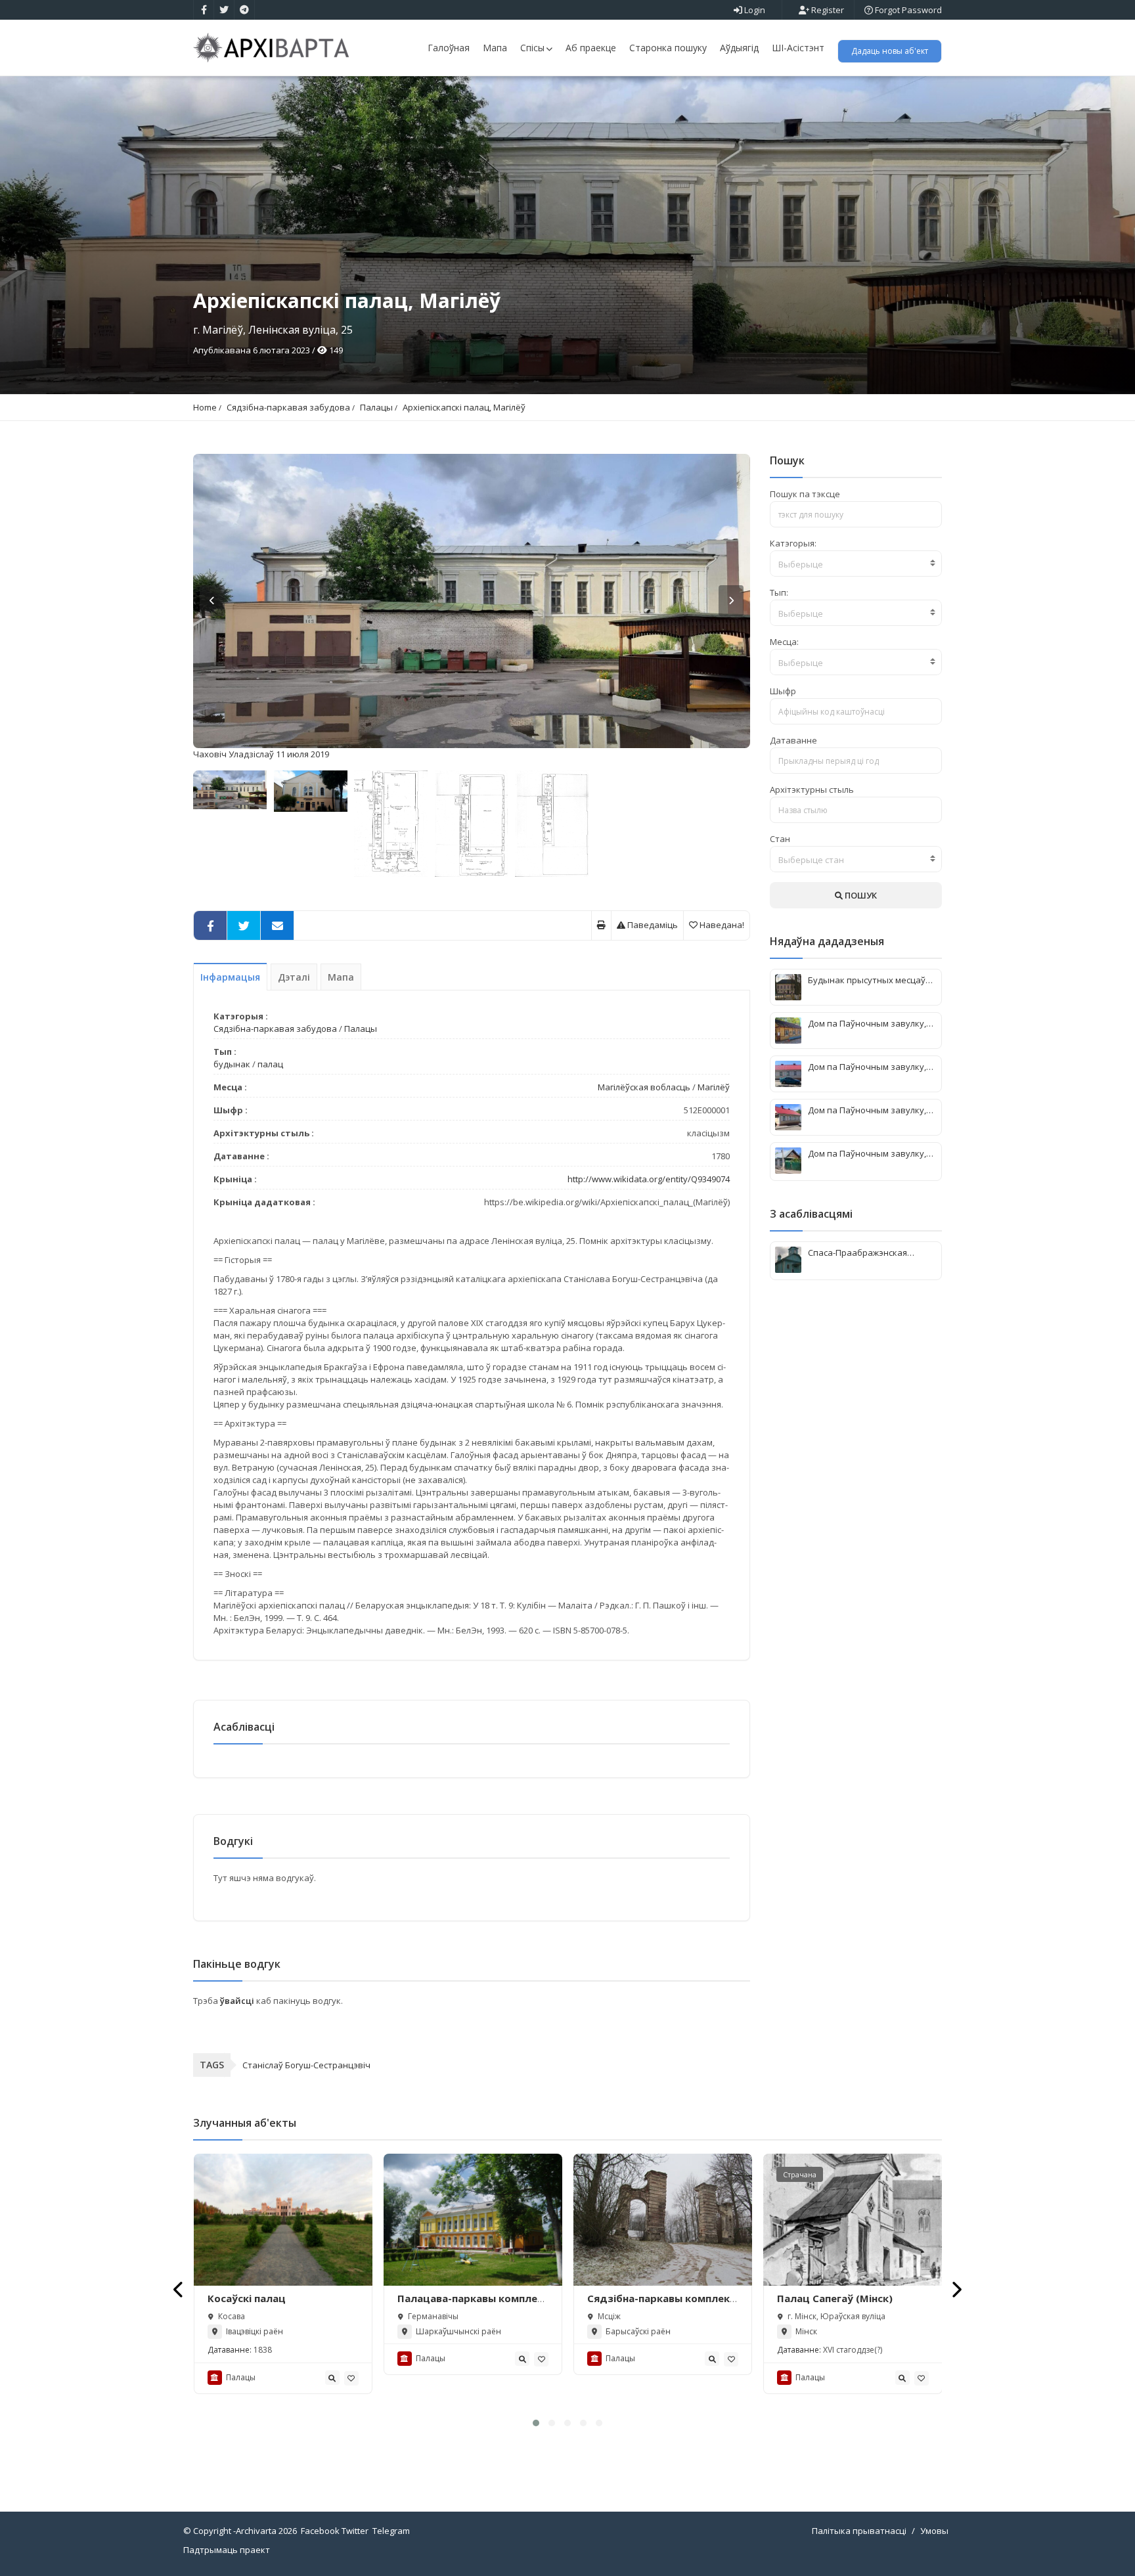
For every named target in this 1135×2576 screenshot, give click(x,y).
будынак (232, 1064)
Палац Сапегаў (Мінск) (835, 2298)
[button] (536, 2423)
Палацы (376, 407)
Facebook (320, 2531)
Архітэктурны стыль (812, 789)
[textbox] (856, 564)
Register (827, 10)
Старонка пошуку (668, 48)
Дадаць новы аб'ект (890, 51)
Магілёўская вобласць (644, 1087)
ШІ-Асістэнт (798, 48)
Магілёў (714, 1087)
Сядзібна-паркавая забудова (288, 407)
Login (754, 10)
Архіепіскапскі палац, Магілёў (464, 407)
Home (205, 407)
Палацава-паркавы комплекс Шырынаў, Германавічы (473, 2305)
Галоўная (449, 48)
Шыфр (783, 691)
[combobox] (856, 564)
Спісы (532, 48)
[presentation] (179, 2289)
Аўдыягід (739, 48)
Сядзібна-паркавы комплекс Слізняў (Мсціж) (661, 2305)
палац (270, 1064)
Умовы (934, 2531)
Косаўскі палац (247, 2298)
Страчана (800, 2174)
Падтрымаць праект (227, 2550)
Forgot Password (907, 10)
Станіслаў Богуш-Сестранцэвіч (306, 2065)
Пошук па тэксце (805, 494)
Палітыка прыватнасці (859, 2531)
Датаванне (793, 740)
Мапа (495, 48)
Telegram (391, 2531)
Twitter (355, 2531)
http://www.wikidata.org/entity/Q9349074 (649, 1179)
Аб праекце (591, 48)
